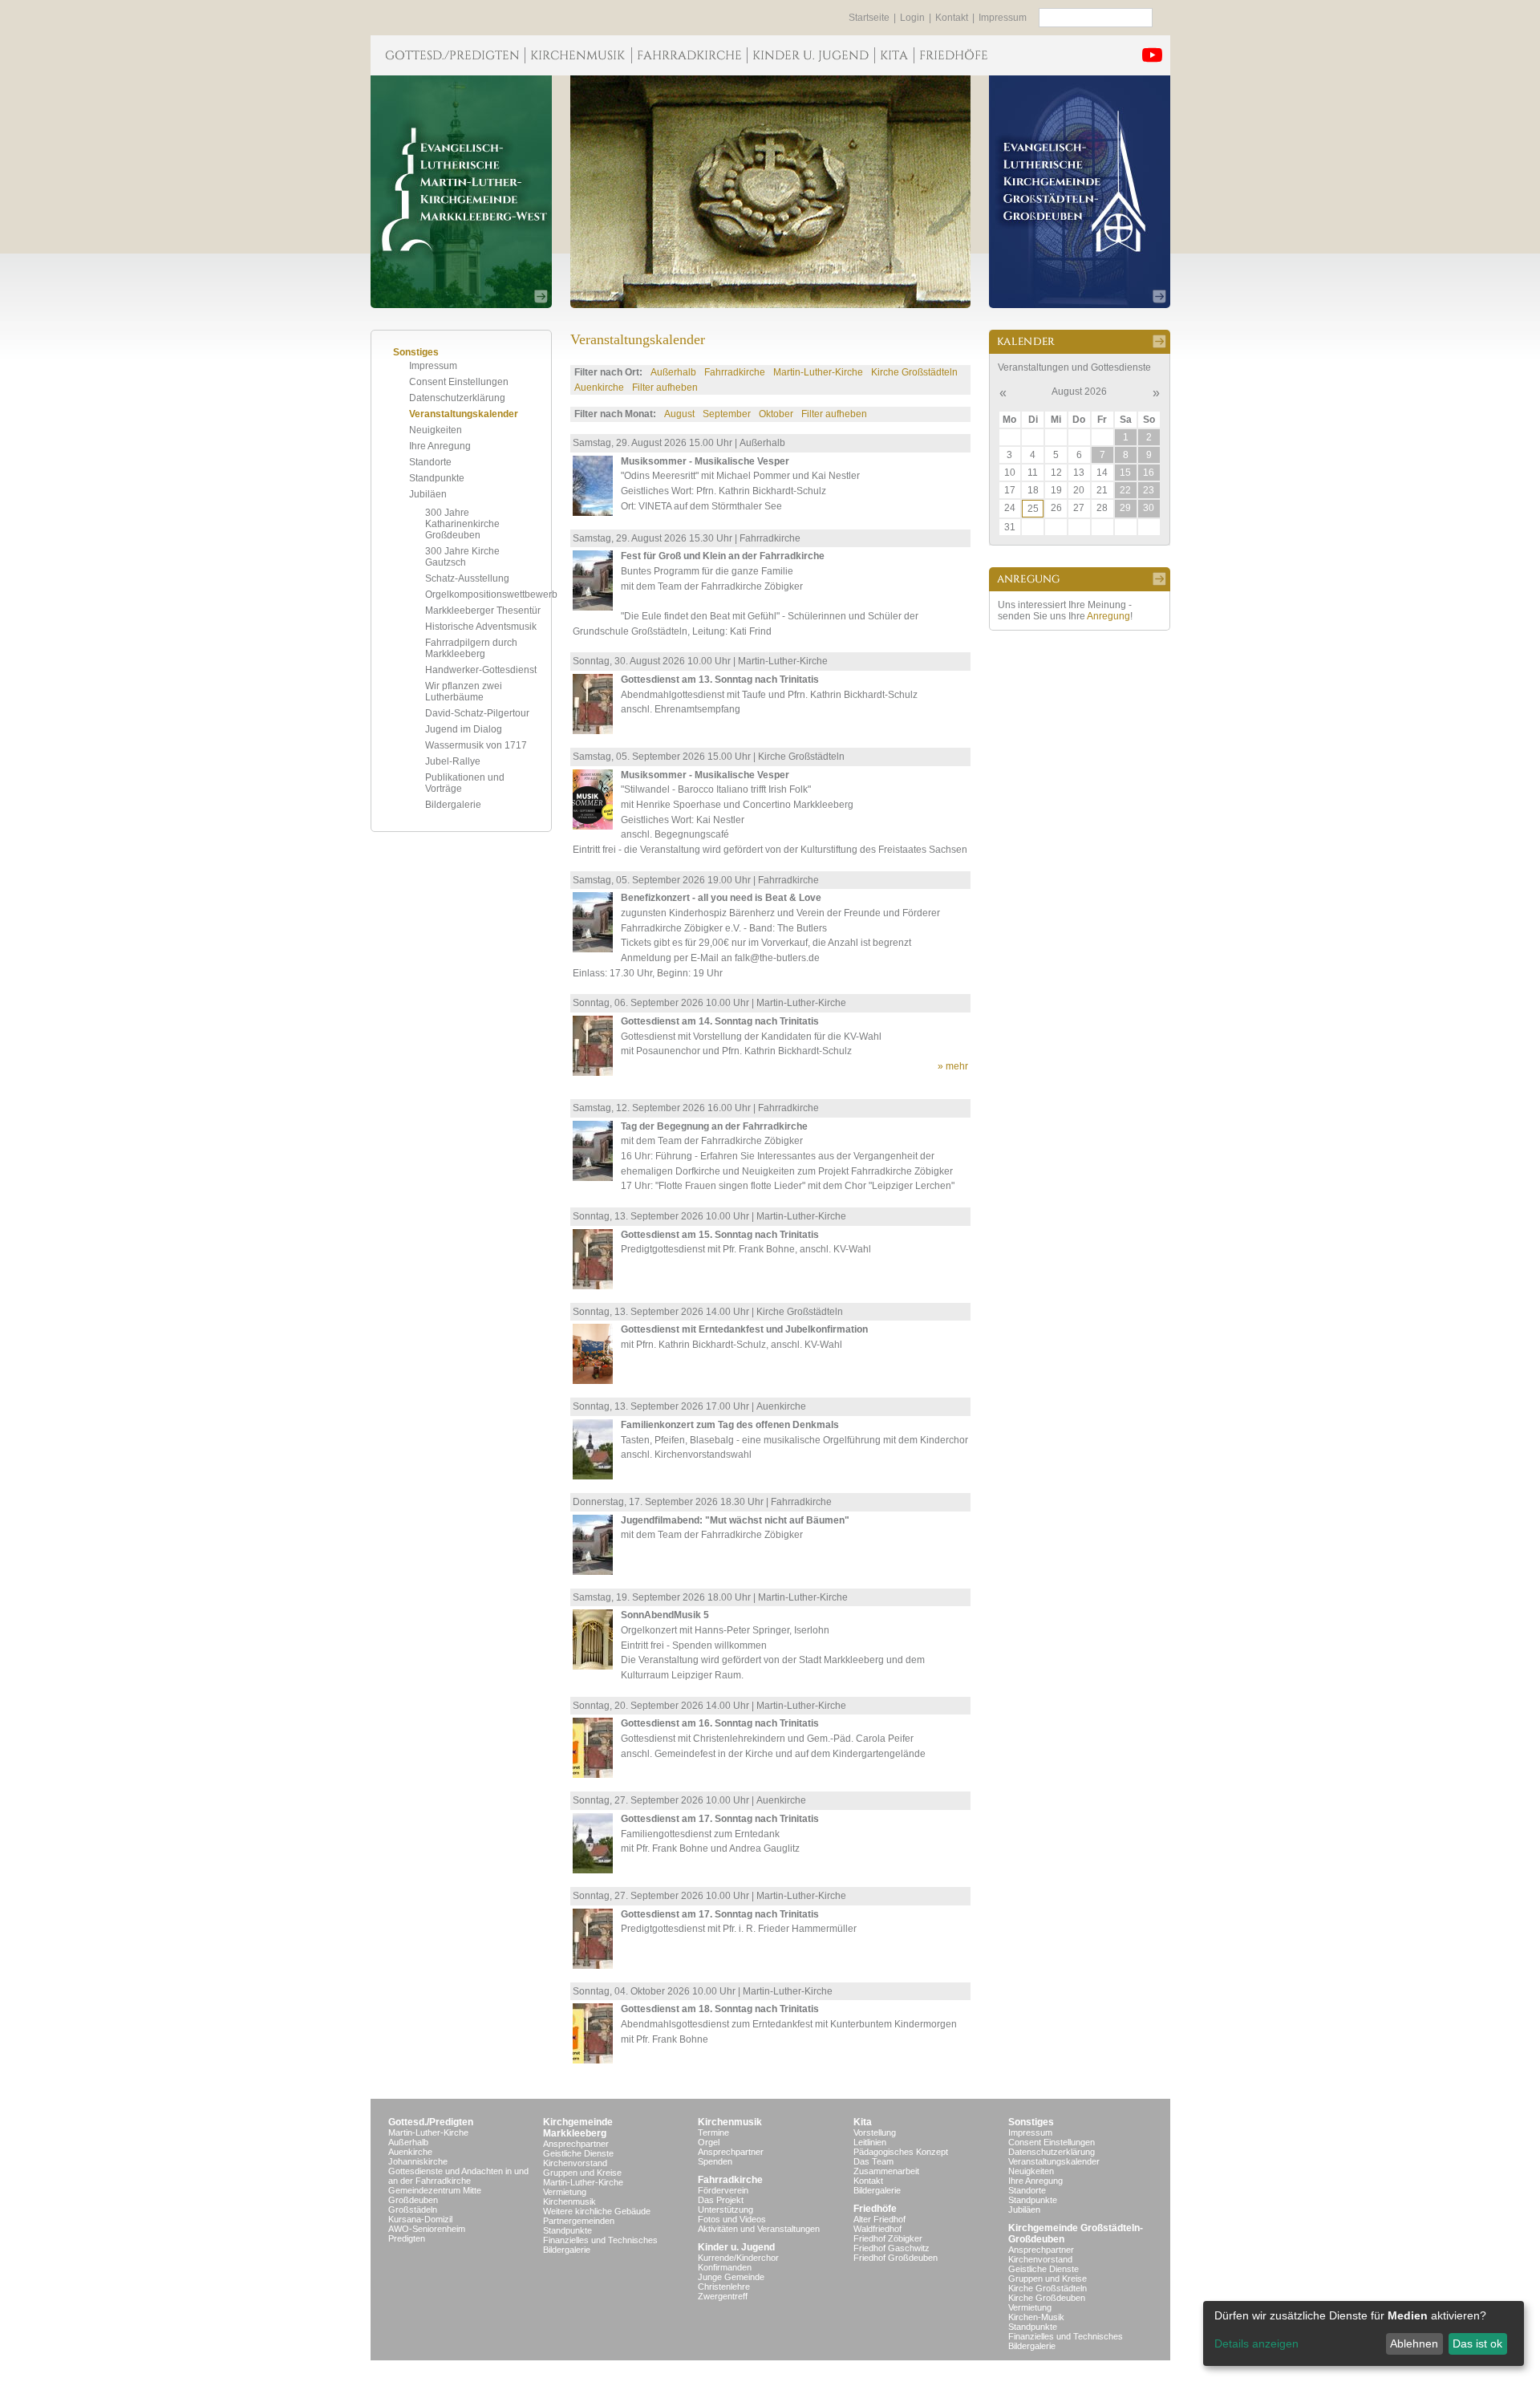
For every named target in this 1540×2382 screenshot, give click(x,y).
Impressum (1003, 18)
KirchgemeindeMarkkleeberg (578, 2128)
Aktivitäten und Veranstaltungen (759, 2229)
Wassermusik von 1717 (476, 745)
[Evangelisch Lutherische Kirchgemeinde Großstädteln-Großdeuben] (1080, 192)
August (679, 414)
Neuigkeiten (436, 430)
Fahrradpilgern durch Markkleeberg (471, 648)
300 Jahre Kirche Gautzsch (462, 557)
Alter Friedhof (879, 2219)
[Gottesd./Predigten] (448, 55)
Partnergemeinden (579, 2221)
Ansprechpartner (576, 2144)
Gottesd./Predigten (431, 2122)
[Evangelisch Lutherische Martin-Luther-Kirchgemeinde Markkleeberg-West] (461, 192)
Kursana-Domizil (420, 2219)
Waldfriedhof (877, 2229)
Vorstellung (875, 2132)
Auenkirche (599, 388)
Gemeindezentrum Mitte (435, 2190)
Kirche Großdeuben (1047, 2298)
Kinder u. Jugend (736, 2247)
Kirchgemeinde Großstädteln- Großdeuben (1076, 2234)
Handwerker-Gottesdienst (481, 670)
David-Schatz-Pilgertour (477, 713)
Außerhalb (673, 372)
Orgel (709, 2142)
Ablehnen (1414, 2343)
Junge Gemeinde (731, 2277)
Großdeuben (413, 2200)
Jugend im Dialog (464, 729)
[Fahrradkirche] (689, 55)
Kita (863, 2122)
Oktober (776, 414)
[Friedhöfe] (953, 55)
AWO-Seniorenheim (427, 2229)
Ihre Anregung (440, 446)
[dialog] (1364, 2333)
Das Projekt (721, 2200)
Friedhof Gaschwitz (892, 2248)
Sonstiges (1031, 2122)
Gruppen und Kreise (582, 2173)
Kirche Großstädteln (914, 372)
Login (912, 18)
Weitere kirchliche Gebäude (597, 2211)
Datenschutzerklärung (457, 398)
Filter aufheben (665, 388)
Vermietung (565, 2192)
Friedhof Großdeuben (896, 2258)
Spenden (715, 2161)
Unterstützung (725, 2210)
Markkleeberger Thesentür (483, 611)
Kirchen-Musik (1036, 2317)
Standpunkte (437, 478)
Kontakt (952, 18)
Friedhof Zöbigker (888, 2238)
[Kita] (894, 55)
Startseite (869, 18)
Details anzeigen (1256, 2343)
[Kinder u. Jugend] (811, 55)
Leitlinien (870, 2142)
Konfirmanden (725, 2267)
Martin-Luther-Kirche (818, 372)
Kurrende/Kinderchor (738, 2258)
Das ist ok (1477, 2343)
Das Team (873, 2161)
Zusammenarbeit (886, 2171)
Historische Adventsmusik (481, 627)
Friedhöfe (875, 2209)
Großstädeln (413, 2210)
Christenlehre (724, 2287)
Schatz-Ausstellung (467, 578)
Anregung (1108, 616)
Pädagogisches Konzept (901, 2152)
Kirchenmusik (569, 2201)
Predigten (407, 2238)
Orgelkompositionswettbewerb (491, 594)
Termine (713, 2132)
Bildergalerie (453, 805)
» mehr (953, 1066)
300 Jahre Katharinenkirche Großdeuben (462, 524)
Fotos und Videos (732, 2219)
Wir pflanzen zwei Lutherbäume (464, 692)
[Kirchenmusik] (578, 55)
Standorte (430, 462)
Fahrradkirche (735, 372)
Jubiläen (428, 494)
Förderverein (723, 2190)
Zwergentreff (723, 2296)
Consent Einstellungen (459, 382)
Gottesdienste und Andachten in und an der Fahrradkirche (458, 2176)
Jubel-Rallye (453, 761)
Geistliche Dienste (578, 2153)
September (727, 414)
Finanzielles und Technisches (600, 2240)
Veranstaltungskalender (464, 414)
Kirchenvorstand (575, 2163)
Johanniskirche (418, 2161)
